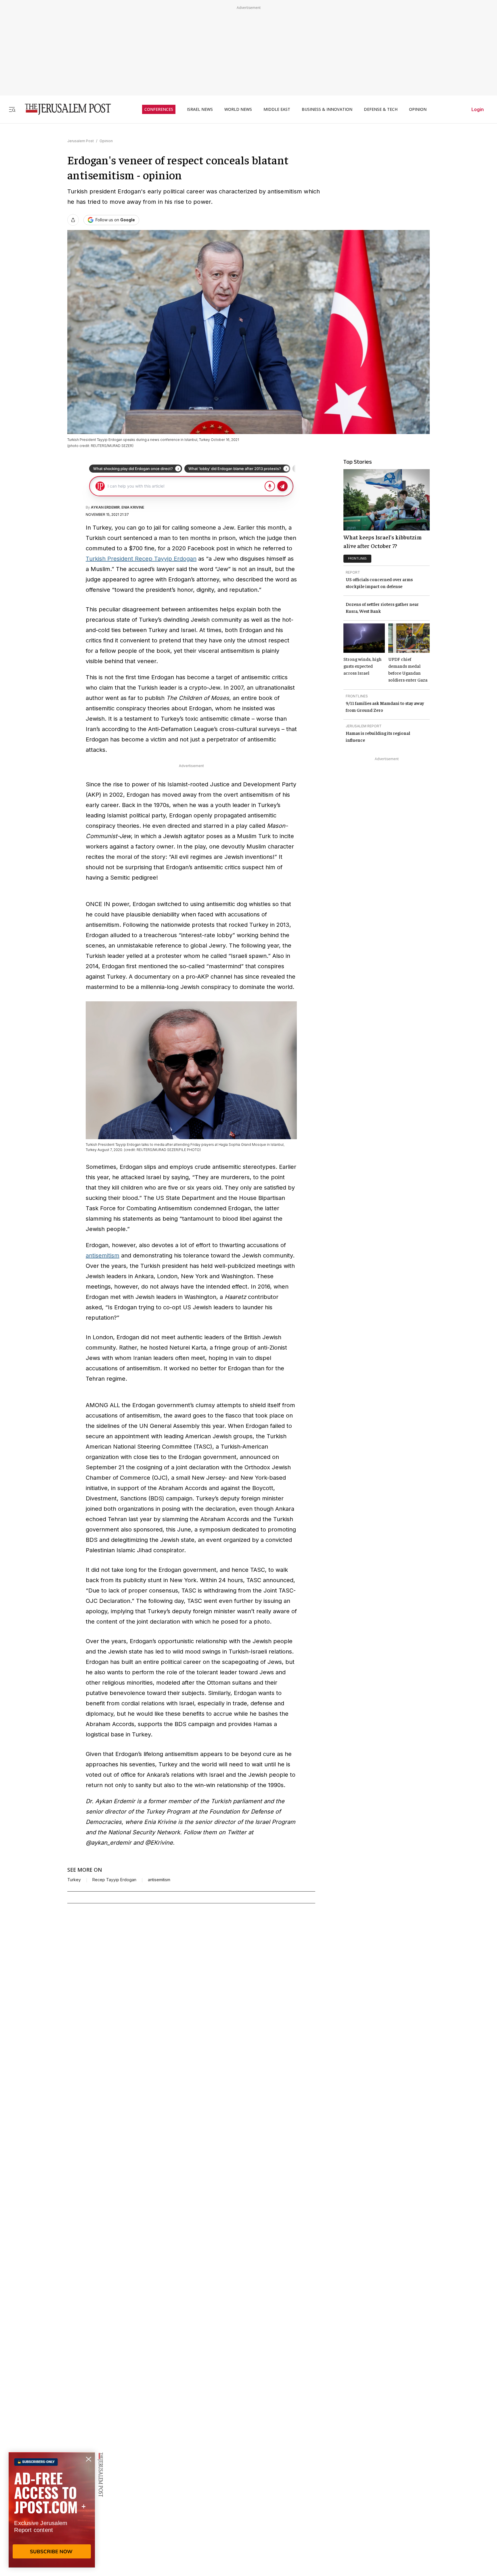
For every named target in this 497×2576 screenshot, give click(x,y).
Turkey (74, 1880)
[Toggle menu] (12, 109)
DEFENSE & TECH (381, 109)
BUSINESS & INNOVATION (327, 109)
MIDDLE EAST (277, 109)
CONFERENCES (159, 109)
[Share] (73, 220)
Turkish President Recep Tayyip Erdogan (141, 559)
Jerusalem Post (81, 141)
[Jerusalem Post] (64, 109)
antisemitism (103, 1255)
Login (478, 109)
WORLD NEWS (238, 109)
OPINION (418, 109)
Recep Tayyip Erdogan (114, 1880)
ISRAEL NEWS (200, 109)
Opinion (106, 141)
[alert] (52, 2510)
